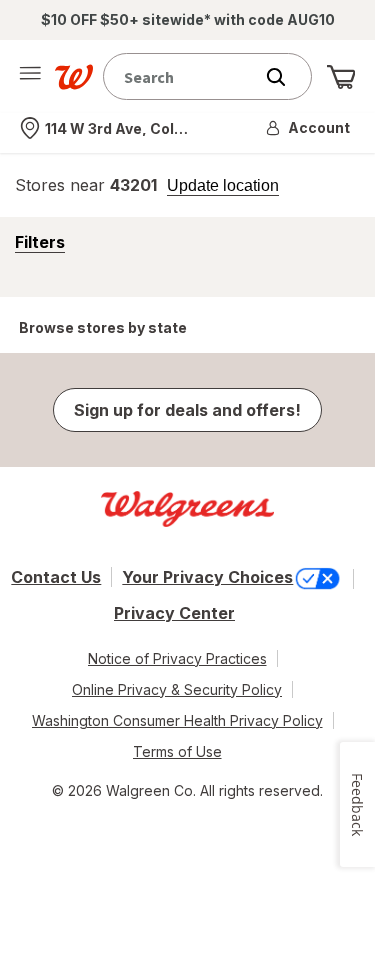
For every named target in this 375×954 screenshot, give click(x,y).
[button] (309, 128)
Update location (223, 186)
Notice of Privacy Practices (177, 658)
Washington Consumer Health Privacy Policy (177, 720)
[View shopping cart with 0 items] (341, 77)
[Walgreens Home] (74, 77)
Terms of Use (177, 751)
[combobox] (182, 76)
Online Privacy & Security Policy (177, 689)
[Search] (286, 77)
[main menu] (30, 77)
